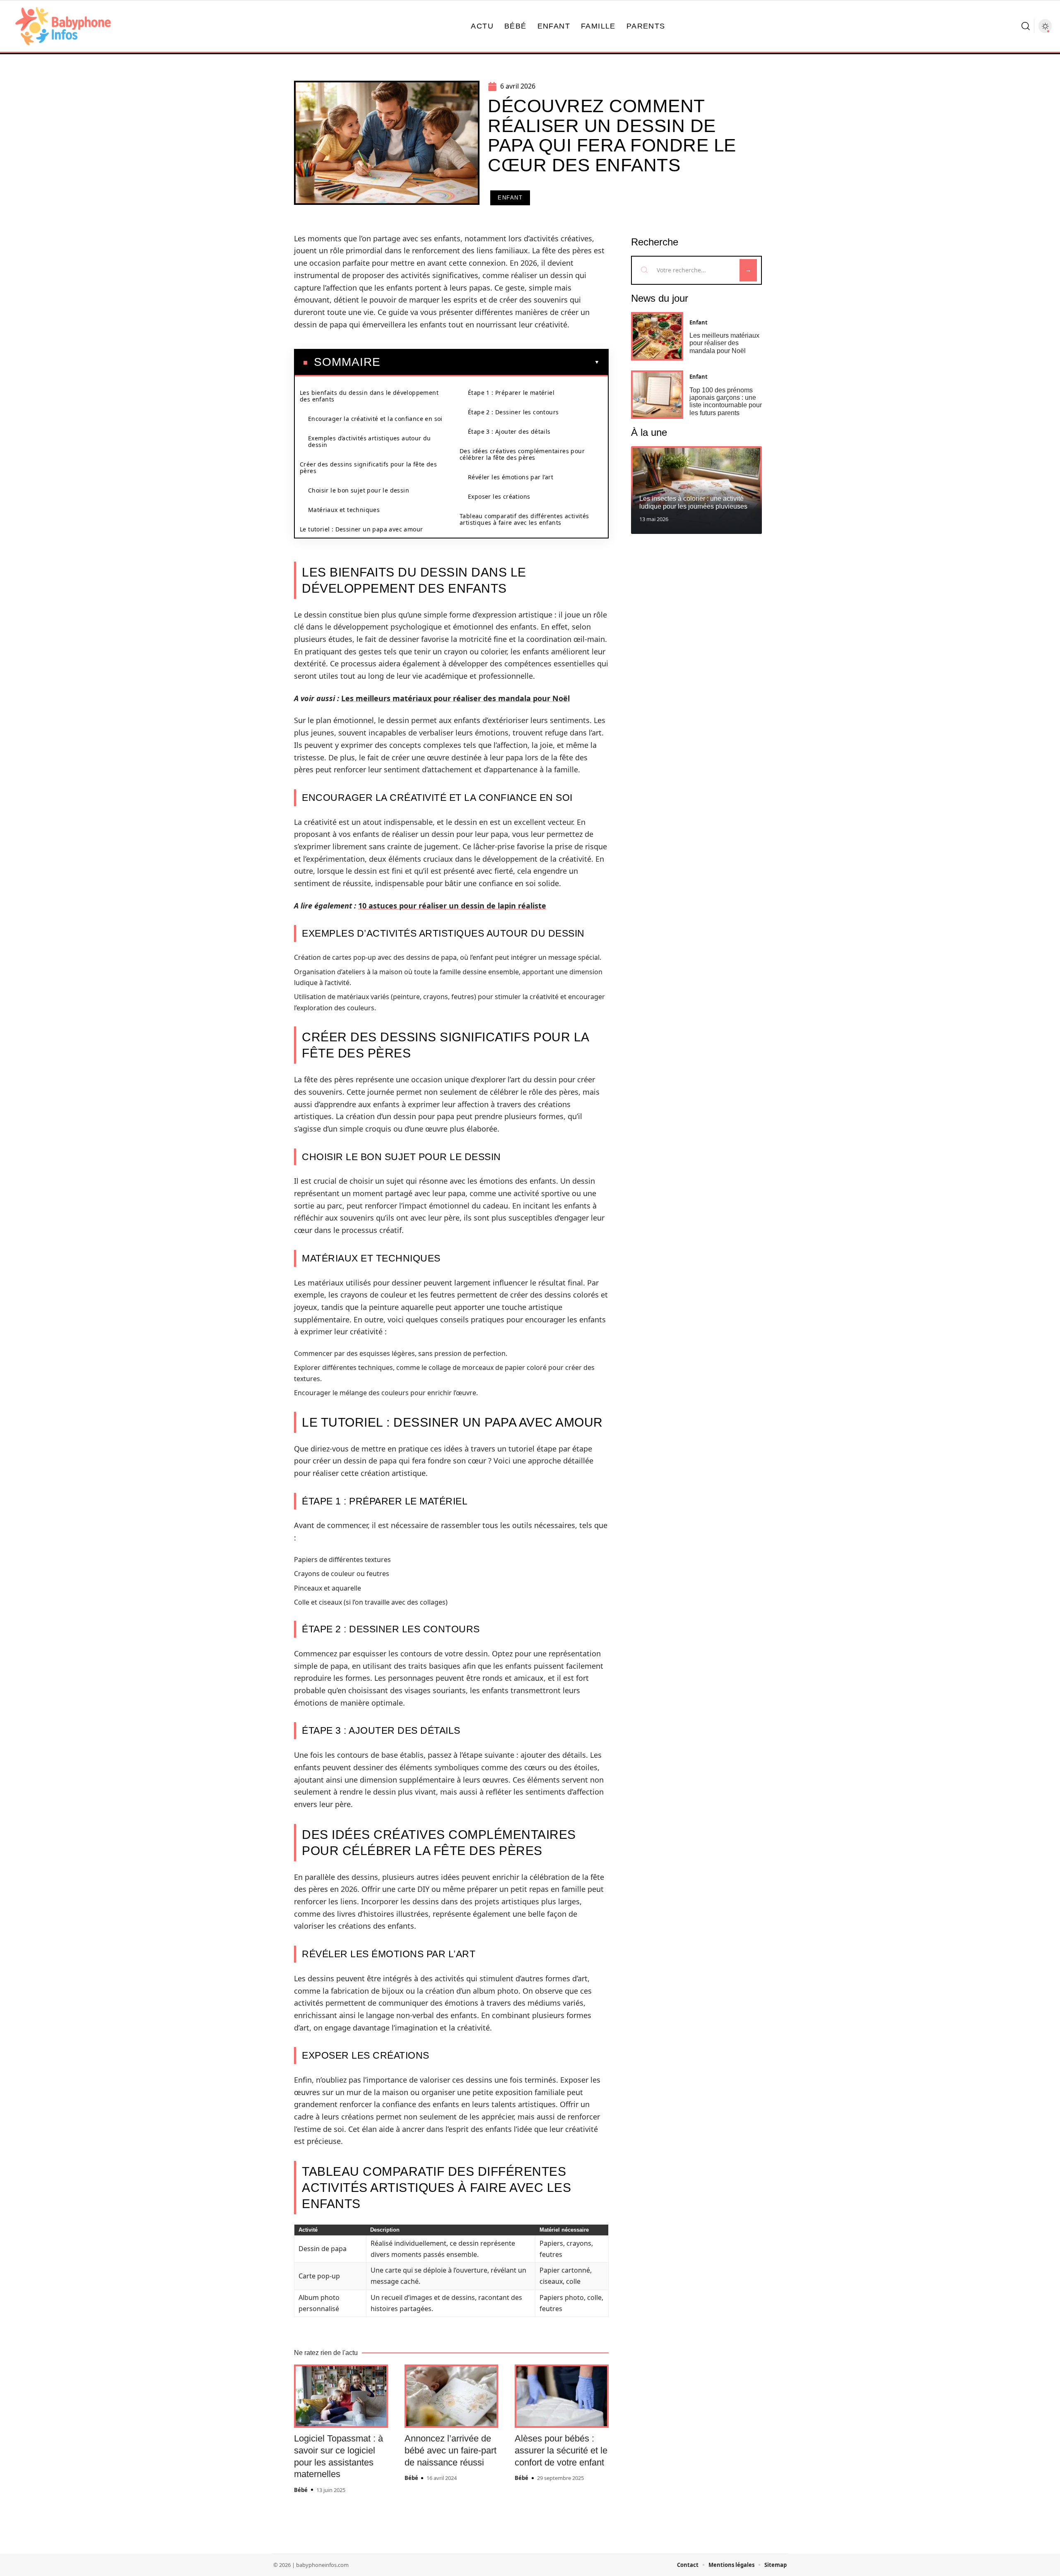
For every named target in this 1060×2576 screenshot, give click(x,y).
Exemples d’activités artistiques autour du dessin (370, 441)
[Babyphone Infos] (63, 26)
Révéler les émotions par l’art (511, 477)
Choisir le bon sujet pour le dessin (359, 490)
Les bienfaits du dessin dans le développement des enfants (369, 396)
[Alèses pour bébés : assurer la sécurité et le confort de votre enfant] (562, 2396)
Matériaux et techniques (344, 510)
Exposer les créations (499, 496)
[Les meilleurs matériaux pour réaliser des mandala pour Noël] (657, 336)
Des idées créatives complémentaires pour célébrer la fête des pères (522, 454)
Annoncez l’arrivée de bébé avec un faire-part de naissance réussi (450, 2450)
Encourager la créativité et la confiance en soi (375, 419)
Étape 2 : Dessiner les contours (513, 412)
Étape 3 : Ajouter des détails (509, 431)
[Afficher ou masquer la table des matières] (490, 362)
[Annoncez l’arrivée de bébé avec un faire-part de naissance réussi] (452, 2396)
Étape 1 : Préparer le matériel (511, 393)
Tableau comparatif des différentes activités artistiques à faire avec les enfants (524, 519)
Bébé (301, 2490)
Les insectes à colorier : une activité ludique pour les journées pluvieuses (693, 502)
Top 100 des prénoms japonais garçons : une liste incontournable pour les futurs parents (726, 401)
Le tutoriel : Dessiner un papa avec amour (361, 529)
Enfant (510, 198)
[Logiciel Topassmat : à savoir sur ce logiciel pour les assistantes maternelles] (341, 2396)
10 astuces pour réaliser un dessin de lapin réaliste (452, 906)
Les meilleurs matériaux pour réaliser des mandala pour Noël (455, 698)
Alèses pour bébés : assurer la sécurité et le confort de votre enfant (561, 2450)
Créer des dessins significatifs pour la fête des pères (368, 467)
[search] (1026, 26)
